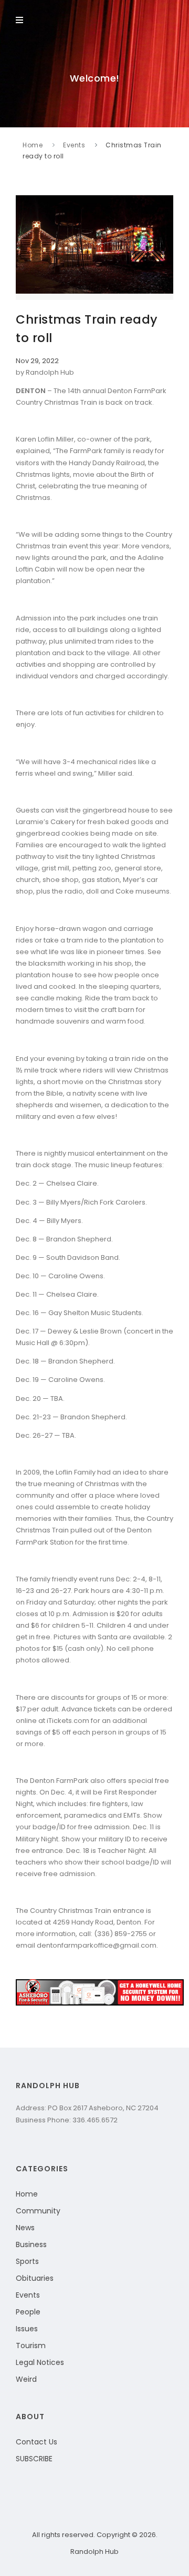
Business (31, 2244)
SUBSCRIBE (34, 2459)
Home (33, 145)
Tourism (31, 2346)
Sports (27, 2261)
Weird (26, 2379)
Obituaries (35, 2278)
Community (38, 2211)
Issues (27, 2329)
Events (74, 145)
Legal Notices (40, 2362)
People (28, 2312)
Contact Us (36, 2442)
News (25, 2228)
